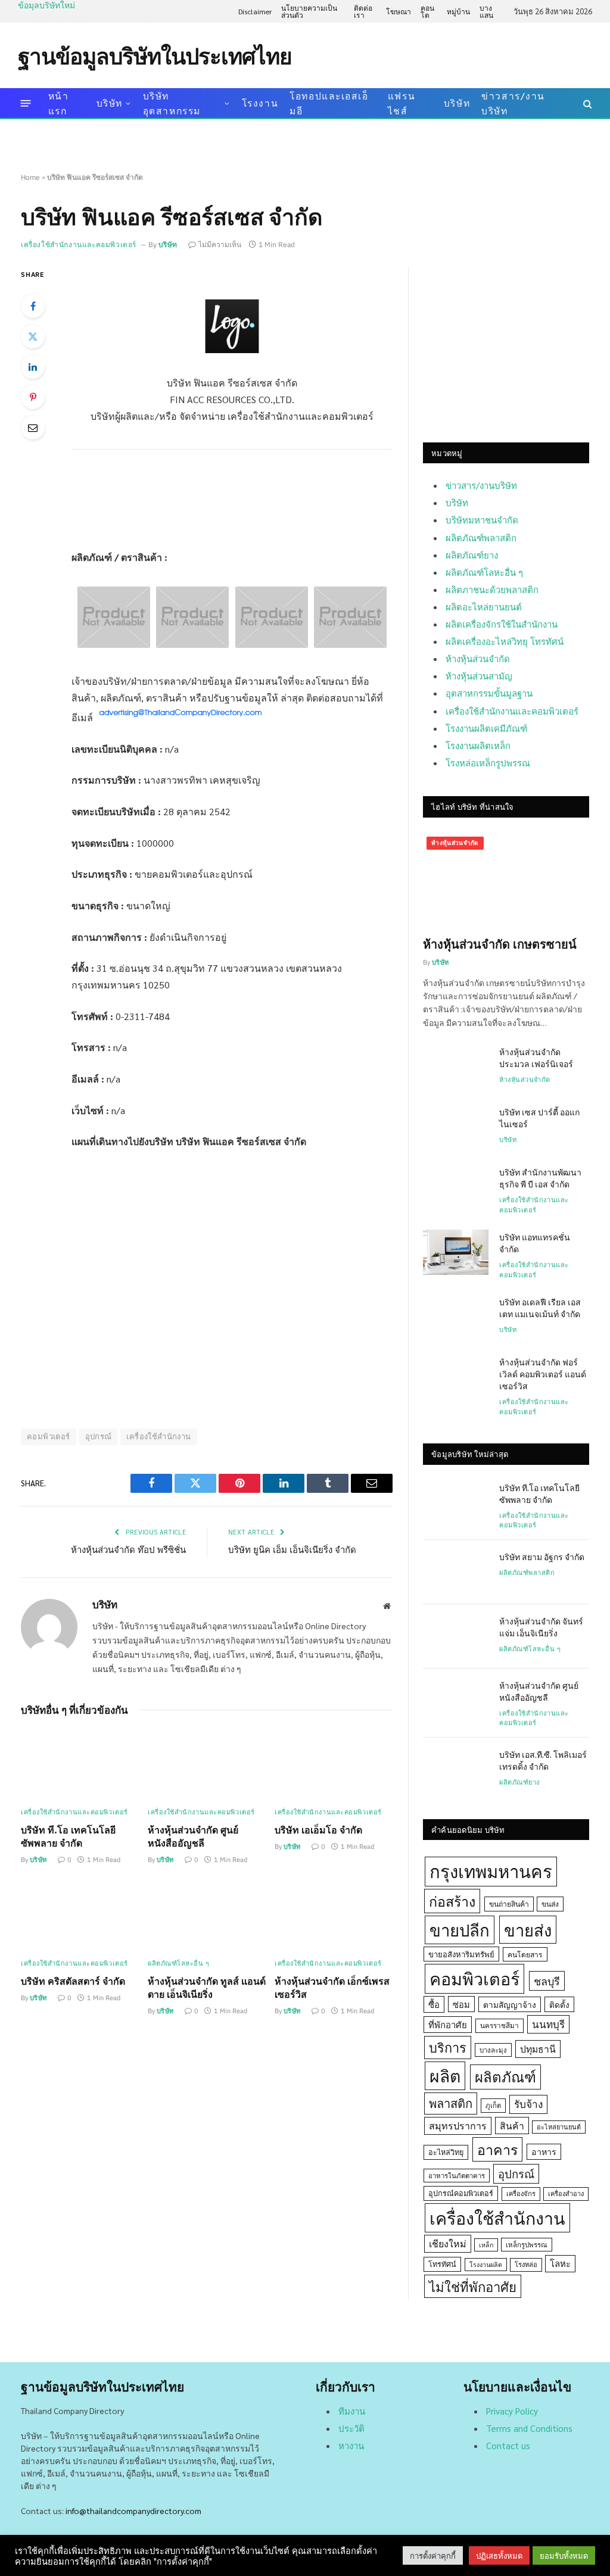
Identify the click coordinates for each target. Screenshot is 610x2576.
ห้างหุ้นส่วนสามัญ (479, 676)
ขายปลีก (460, 1930)
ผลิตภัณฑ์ (505, 2076)
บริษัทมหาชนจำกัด (482, 520)
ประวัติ (351, 2428)
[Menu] (26, 103)
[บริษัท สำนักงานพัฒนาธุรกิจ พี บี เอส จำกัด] (456, 1187)
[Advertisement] (375, 54)
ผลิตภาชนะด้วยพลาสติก (492, 589)
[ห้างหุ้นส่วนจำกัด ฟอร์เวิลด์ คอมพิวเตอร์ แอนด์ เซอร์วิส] (456, 1377)
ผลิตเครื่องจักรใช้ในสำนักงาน (502, 624)
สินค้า (512, 2126)
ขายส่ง (528, 1930)
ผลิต (445, 2076)
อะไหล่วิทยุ (446, 2152)
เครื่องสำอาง (566, 2193)
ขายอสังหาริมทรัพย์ (461, 1954)
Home (30, 177)
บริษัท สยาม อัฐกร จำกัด (542, 1557)
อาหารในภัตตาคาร (457, 2176)
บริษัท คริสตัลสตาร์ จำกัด (73, 1981)
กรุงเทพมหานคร (491, 1871)
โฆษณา (399, 11)
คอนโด (427, 11)
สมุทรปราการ (458, 2126)
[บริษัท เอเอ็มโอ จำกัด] (334, 1765)
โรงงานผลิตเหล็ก (478, 745)
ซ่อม (461, 2004)
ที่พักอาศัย (448, 2024)
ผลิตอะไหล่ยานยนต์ (484, 606)
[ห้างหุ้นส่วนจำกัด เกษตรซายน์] (506, 880)
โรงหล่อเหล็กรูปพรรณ (488, 762)
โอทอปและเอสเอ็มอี (329, 103)
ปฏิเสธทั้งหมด (499, 2555)
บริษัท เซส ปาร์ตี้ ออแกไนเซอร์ (539, 1118)
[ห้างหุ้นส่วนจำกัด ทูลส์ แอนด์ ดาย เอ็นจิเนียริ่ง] (207, 1915)
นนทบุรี (548, 2024)
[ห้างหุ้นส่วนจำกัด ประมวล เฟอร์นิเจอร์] (456, 1067)
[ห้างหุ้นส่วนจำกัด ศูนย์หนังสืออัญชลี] (207, 1765)
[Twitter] (33, 336)
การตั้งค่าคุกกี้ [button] (433, 2555)
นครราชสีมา (499, 2025)
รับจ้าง (528, 2104)
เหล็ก (486, 2245)
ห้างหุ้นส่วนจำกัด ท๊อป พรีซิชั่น (128, 1549)
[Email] (33, 428)
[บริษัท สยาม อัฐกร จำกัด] (456, 1572)
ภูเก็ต (493, 2105)
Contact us (508, 2445)
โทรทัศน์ (442, 2264)
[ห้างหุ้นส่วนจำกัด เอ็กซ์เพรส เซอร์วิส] (334, 1915)
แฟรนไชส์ (402, 103)
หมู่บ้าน (458, 11)
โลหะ (560, 2263)
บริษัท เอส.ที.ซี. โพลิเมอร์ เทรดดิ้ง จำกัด (543, 1760)
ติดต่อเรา (363, 11)
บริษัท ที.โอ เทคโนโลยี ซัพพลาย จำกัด (68, 1836)
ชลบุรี (547, 1981)
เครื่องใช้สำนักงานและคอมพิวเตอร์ (79, 244)
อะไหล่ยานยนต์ (559, 2127)
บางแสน (486, 11)
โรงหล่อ (526, 2264)
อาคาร (497, 2149)
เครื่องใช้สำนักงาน (158, 1437)
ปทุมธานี (538, 2049)
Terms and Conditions (529, 2428)
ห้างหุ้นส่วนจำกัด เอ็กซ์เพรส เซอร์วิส (332, 1987)
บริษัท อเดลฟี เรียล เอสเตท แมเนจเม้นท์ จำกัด (540, 1308)
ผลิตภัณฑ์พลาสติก (481, 537)
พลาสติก (451, 2103)
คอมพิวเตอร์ (49, 1437)
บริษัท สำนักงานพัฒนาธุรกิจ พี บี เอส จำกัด (540, 1178)
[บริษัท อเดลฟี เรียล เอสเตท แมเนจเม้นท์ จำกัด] (456, 1317)
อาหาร (544, 2151)
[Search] (586, 103)
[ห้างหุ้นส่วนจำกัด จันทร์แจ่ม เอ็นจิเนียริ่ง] (456, 1636)
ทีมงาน (352, 2411)
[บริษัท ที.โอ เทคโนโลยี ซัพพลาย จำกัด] (80, 1765)
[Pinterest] (33, 397)
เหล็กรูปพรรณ (527, 2245)
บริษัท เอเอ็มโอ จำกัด (318, 1830)
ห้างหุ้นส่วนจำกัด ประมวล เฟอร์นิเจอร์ (536, 1058)
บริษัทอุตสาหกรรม (172, 103)
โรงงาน (260, 103)
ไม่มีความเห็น (220, 244)
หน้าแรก (59, 103)
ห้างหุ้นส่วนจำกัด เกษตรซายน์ (500, 944)
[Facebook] (33, 306)
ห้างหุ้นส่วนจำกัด (478, 658)
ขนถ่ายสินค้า (509, 1904)
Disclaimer (255, 11)
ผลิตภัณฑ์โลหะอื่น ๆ (179, 1963)
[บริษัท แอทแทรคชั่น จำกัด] (456, 1252)
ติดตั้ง (559, 2004)
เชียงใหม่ (448, 2243)
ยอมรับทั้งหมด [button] (564, 2555)
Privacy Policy (512, 2411)
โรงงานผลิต (486, 2264)
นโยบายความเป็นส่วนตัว (309, 11)
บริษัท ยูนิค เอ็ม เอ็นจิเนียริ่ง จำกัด (292, 1549)
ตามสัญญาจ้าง (510, 2004)
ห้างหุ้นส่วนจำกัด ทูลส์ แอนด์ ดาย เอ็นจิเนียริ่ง (207, 1987)
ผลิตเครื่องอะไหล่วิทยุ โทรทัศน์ (505, 641)
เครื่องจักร (521, 2193)
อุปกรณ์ (99, 1437)
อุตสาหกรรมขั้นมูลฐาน (489, 693)
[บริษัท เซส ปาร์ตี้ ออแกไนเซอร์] (456, 1127)
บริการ (448, 2047)
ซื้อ (434, 2004)
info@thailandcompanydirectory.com (133, 2510)
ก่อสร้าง (452, 1901)
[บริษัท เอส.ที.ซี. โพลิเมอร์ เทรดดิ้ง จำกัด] (456, 1770)
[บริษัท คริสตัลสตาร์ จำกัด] (80, 1915)
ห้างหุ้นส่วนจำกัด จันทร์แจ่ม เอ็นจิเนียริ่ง (89, 18)
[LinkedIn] (33, 367)
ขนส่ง (550, 1904)
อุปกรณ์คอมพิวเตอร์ (461, 2193)
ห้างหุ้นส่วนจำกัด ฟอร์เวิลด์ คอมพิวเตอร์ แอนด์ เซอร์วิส (543, 1374)
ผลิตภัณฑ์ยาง (472, 555)
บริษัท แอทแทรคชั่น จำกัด (535, 1243)
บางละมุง (493, 2050)
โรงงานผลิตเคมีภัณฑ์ (486, 728)
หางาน (351, 2445)
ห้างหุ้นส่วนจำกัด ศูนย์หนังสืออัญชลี (193, 1836)
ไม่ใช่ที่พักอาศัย (473, 2286)
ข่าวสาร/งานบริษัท (513, 103)
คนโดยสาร (525, 1954)
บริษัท (110, 103)
